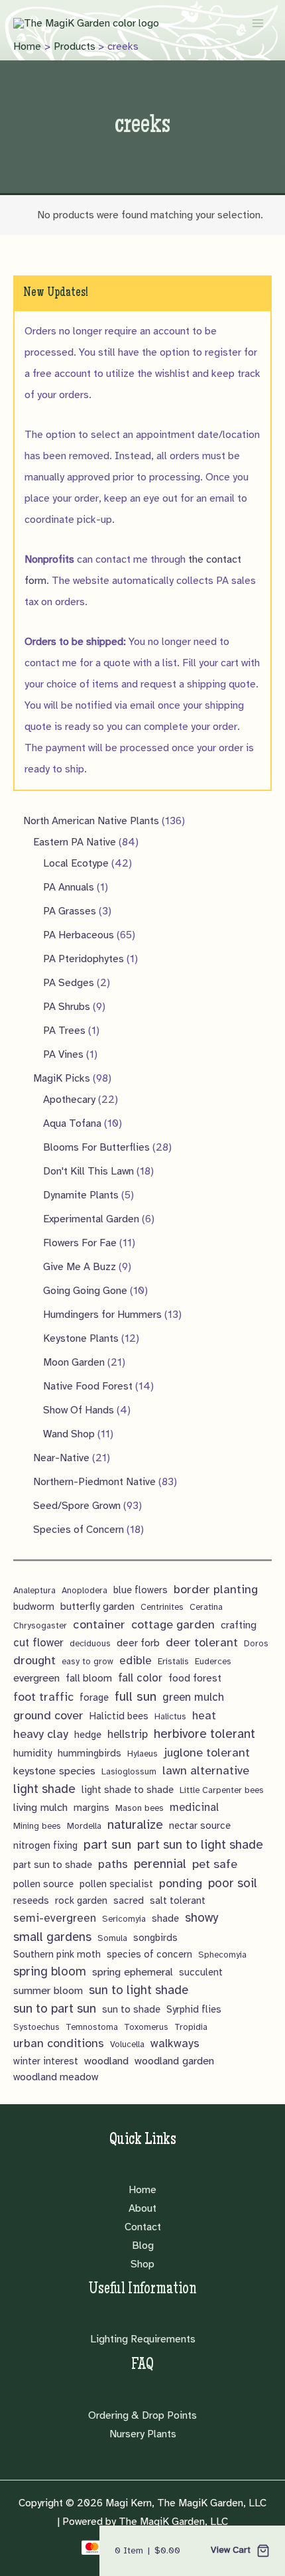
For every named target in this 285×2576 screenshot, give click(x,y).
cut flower (38, 1643)
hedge (88, 1735)
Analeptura (34, 1590)
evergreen (36, 1678)
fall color (140, 1678)
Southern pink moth (57, 1954)
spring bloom (50, 1971)
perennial (160, 1864)
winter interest (46, 2061)
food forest (195, 1678)
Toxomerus (146, 2027)
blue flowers (141, 1590)
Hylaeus (142, 1753)
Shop (142, 2264)
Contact (143, 2227)
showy (201, 1918)
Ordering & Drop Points (142, 2415)
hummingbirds (89, 1753)
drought (34, 1660)
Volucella (127, 2044)
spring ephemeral (133, 1972)
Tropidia (191, 2027)
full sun (136, 1696)
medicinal (194, 1807)
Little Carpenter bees (222, 1790)
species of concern (149, 1954)
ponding (181, 1883)
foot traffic (43, 1697)
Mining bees (37, 1826)
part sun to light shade (200, 1845)
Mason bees (140, 1808)
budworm (34, 1607)
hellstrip (128, 1734)
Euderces (213, 1661)
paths (113, 1864)
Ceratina (206, 1607)
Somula (112, 1938)
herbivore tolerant (204, 1734)
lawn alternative (206, 1770)
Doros (256, 1643)
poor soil (233, 1883)
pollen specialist (116, 1884)
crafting (239, 1625)
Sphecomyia (222, 1955)
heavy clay (41, 1734)
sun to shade (131, 2009)
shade (165, 1918)
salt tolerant (178, 1900)
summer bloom (48, 1990)
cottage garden (173, 1624)
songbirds (155, 1938)
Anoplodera (85, 1590)
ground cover (48, 1715)
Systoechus (36, 2027)
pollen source (43, 1884)
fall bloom (89, 1678)
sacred (129, 1900)
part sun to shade (53, 1865)
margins (91, 1808)
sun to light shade (139, 1990)
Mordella (84, 1826)
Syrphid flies (194, 2009)
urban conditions (59, 2043)
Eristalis (173, 1661)
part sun (107, 1844)
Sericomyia (124, 1919)
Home (142, 2190)
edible (136, 1661)
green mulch (193, 1697)
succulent (201, 1972)
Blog (143, 2246)
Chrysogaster (40, 1625)
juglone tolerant (207, 1753)
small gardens (52, 1937)
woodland (106, 2061)
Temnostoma (92, 2027)
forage (94, 1697)
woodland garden (174, 2061)
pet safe (215, 1864)
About (142, 2208)
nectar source (200, 1825)
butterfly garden (97, 1607)
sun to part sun (55, 2009)
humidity (32, 1753)
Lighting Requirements (143, 2339)
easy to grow (87, 1661)
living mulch (40, 1807)
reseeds (31, 1900)
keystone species (54, 1771)
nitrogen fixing (45, 1845)
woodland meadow (56, 2077)
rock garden (81, 1900)
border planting (216, 1589)
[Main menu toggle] (258, 23)
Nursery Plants (143, 2434)
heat (204, 1716)
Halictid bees (119, 1716)
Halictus (170, 1716)
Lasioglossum (129, 1771)
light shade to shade (128, 1790)
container (99, 1624)
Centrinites (162, 1607)
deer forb (138, 1643)
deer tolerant (202, 1642)
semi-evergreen (55, 1918)
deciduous (90, 1643)
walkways (175, 2043)
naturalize (135, 1825)
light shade (44, 1789)
